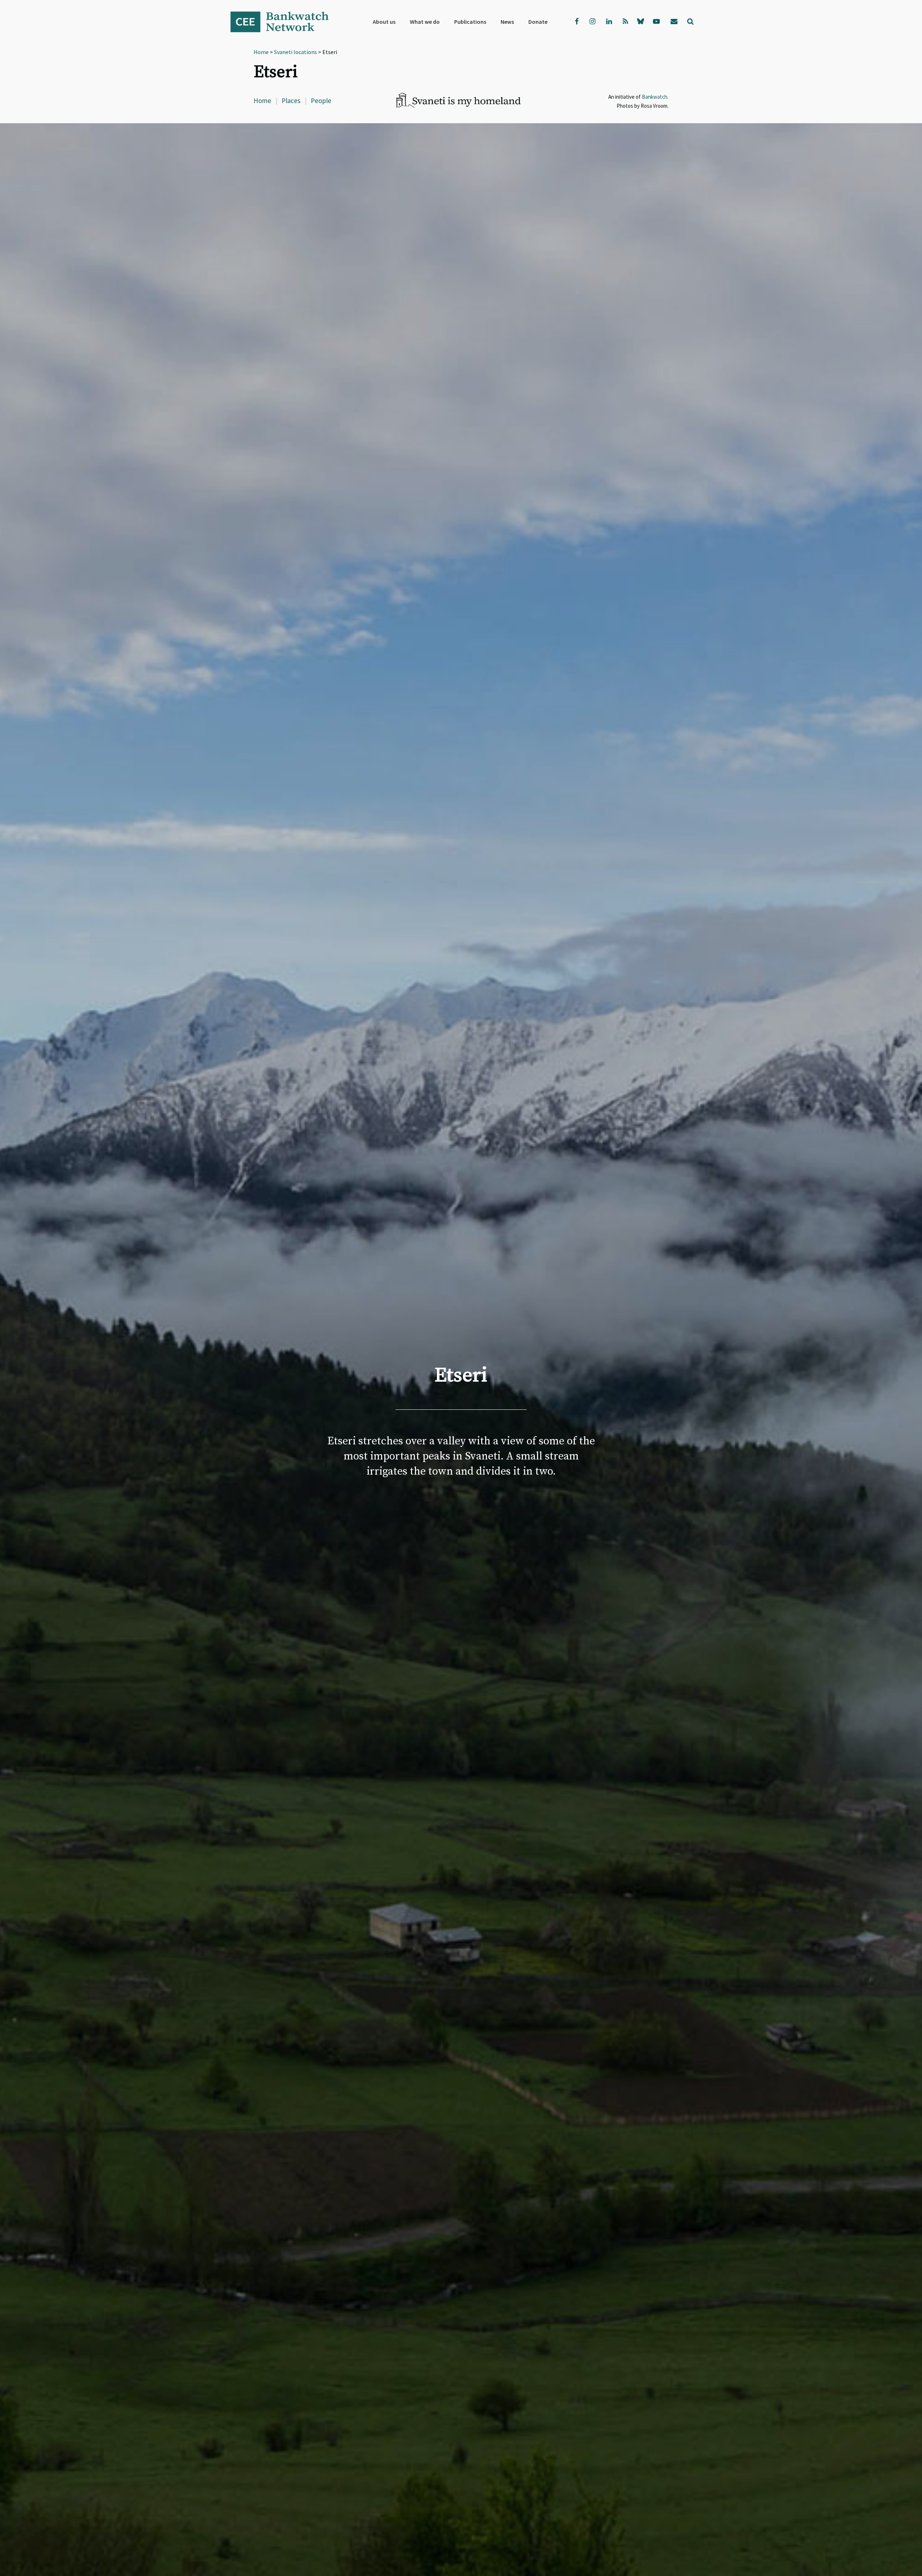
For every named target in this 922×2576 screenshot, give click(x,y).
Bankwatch (285, 22)
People (321, 101)
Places (291, 101)
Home (262, 101)
